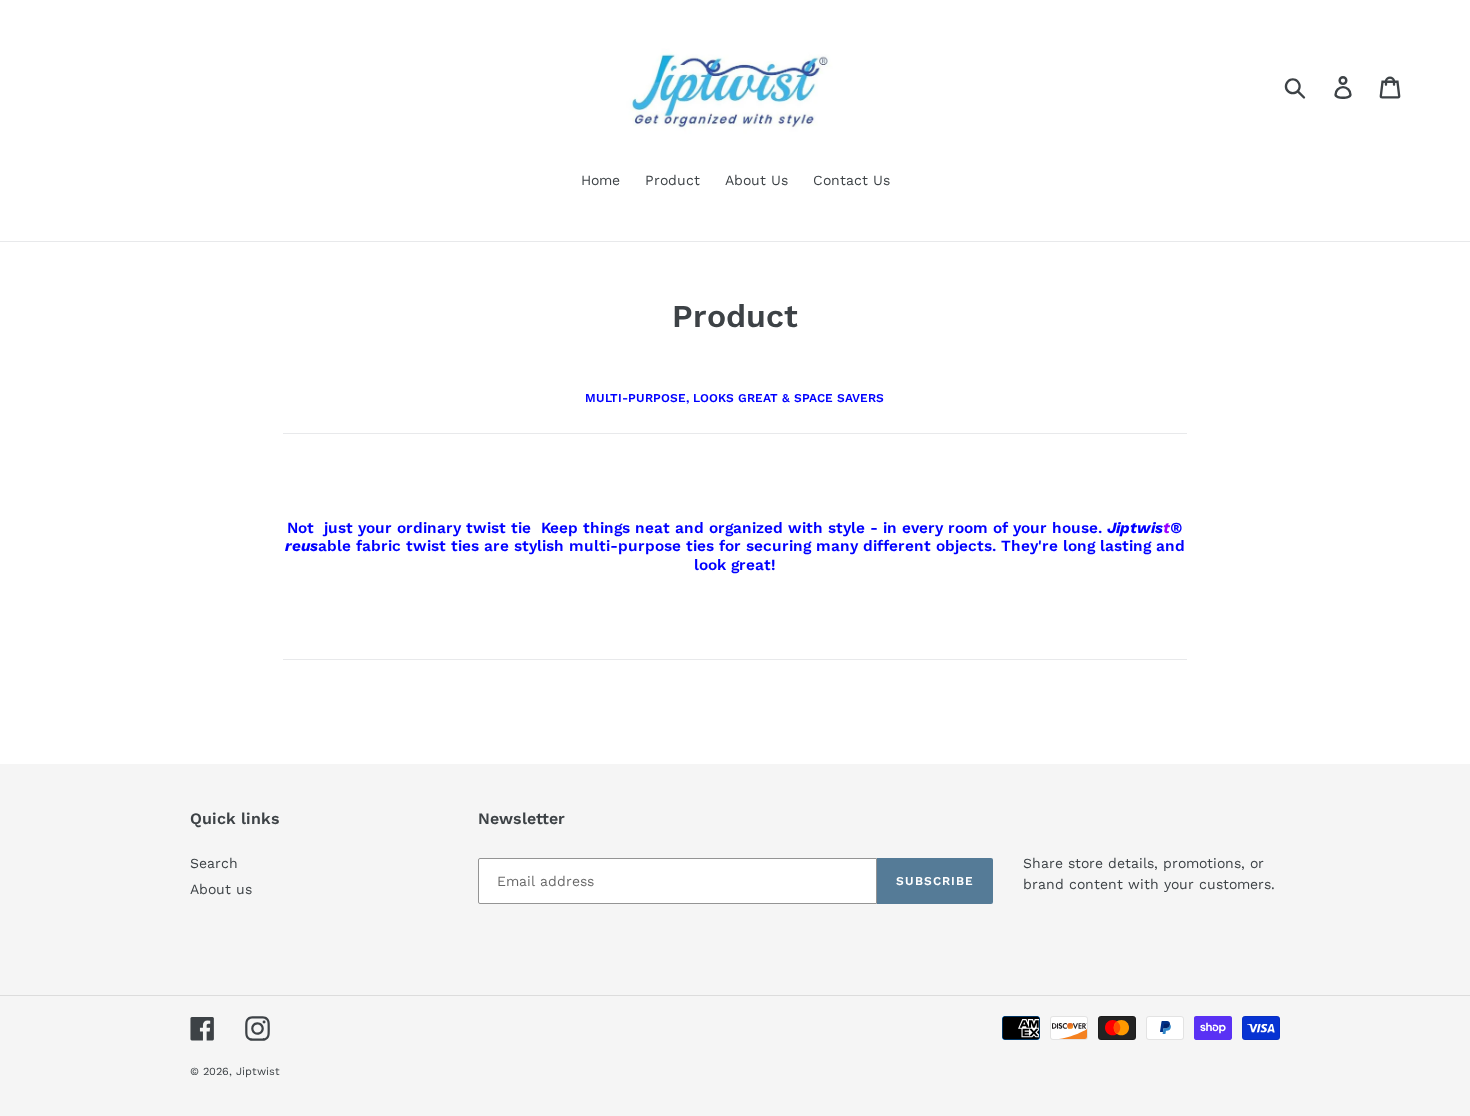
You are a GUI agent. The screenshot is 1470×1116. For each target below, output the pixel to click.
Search (214, 863)
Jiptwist (258, 1071)
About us (221, 889)
